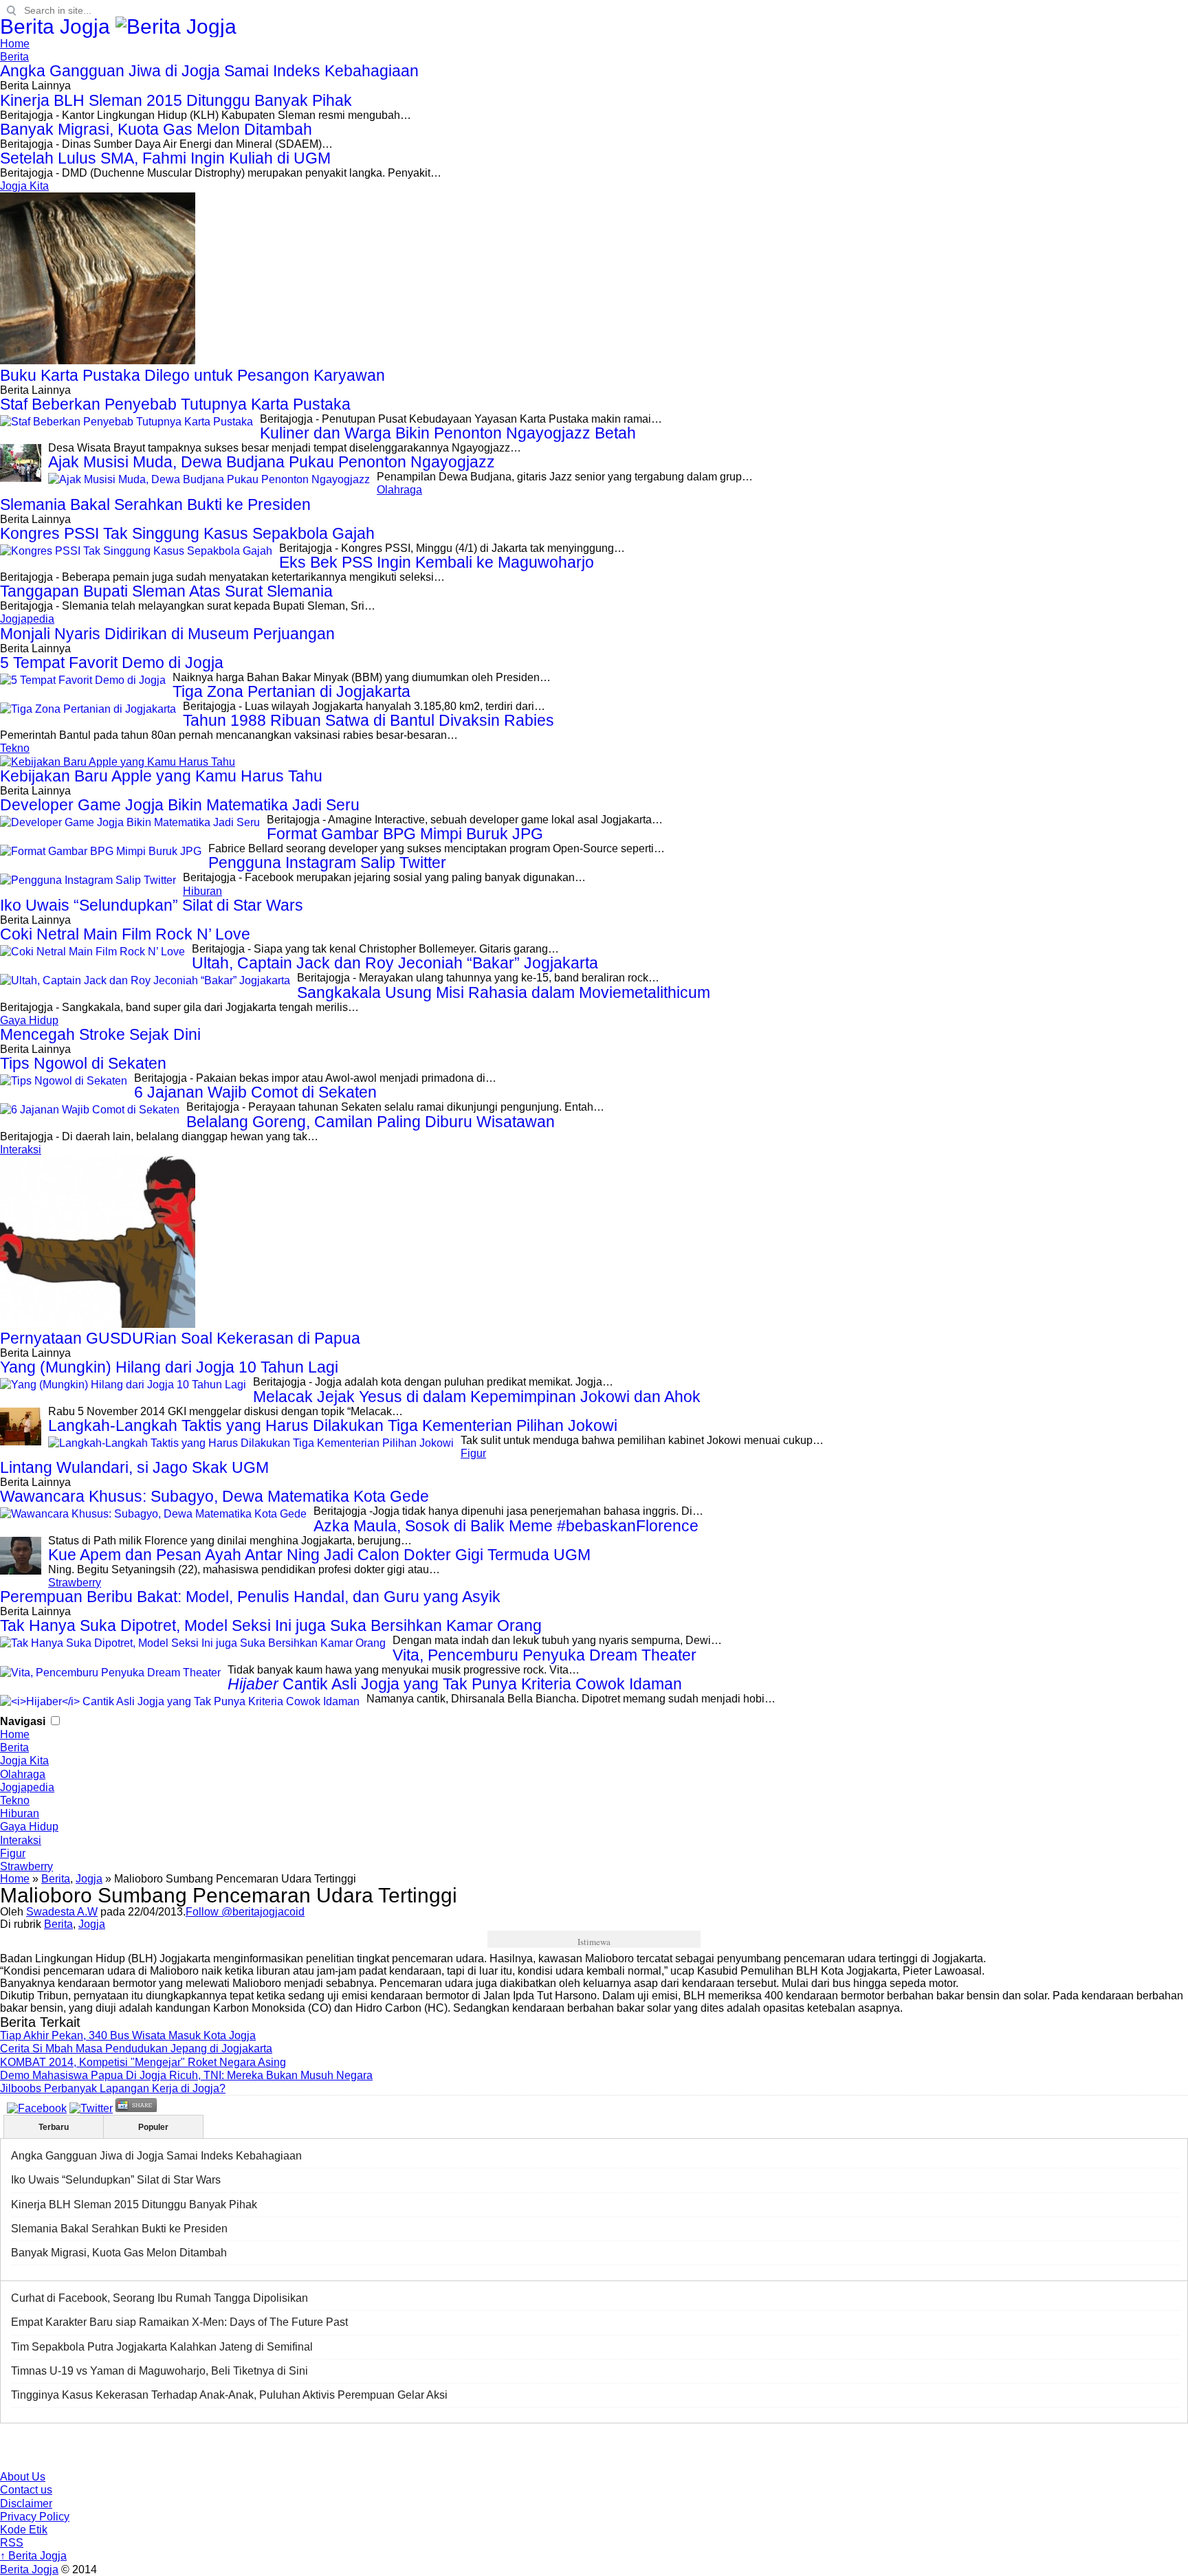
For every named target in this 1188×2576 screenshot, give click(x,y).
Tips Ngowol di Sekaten (83, 1064)
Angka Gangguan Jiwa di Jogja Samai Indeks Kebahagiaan (209, 71)
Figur (473, 1453)
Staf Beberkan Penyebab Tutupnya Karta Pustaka (175, 404)
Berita (14, 57)
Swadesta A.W (62, 1912)
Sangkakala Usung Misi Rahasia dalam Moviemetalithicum (504, 993)
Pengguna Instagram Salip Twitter (327, 863)
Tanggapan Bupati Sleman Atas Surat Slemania (166, 591)
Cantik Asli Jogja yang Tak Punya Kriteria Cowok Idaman (455, 1684)
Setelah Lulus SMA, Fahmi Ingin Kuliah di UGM (165, 158)
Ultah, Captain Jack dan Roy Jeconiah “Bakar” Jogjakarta (395, 963)
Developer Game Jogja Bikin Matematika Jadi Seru (180, 805)
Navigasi (23, 1721)
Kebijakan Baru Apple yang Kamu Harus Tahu (161, 776)
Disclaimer (26, 2503)
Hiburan (202, 891)
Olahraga (399, 490)
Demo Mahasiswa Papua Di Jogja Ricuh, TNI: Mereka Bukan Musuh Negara (186, 2075)
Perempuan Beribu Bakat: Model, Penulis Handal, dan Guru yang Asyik (250, 1597)
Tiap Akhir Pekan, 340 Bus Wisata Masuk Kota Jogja (128, 2035)
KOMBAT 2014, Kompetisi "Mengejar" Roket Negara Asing (143, 2062)
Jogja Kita (24, 186)
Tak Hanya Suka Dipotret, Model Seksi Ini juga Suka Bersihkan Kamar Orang (271, 1626)
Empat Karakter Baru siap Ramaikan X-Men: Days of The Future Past (179, 2322)
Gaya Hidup (29, 1020)
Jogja (89, 1879)
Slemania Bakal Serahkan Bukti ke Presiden (155, 505)
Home (15, 44)
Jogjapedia (27, 619)
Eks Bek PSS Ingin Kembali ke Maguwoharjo (437, 563)
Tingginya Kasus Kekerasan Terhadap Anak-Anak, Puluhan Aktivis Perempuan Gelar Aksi (229, 2395)
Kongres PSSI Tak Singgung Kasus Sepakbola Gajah (187, 534)
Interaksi (21, 1150)
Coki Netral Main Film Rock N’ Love (125, 934)
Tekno (15, 748)
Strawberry (75, 1583)
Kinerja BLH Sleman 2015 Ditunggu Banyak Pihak (176, 101)
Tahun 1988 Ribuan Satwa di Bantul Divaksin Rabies (368, 721)
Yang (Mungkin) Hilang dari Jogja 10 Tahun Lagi (169, 1367)
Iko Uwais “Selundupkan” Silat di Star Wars (152, 906)
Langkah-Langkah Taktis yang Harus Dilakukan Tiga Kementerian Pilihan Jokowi (333, 1426)
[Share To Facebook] (37, 2108)
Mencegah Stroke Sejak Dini (100, 1035)
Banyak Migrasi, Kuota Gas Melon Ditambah (156, 130)
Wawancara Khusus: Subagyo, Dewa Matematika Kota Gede (214, 1497)
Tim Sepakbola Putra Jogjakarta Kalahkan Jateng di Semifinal (162, 2347)
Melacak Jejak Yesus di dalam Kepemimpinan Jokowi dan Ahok (477, 1397)
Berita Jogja (58, 26)
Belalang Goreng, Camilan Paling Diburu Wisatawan (371, 1122)
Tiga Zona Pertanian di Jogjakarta (291, 692)
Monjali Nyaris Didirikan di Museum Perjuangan (167, 634)
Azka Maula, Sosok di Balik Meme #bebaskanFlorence (506, 1526)
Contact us (26, 2490)
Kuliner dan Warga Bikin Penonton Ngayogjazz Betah (448, 433)
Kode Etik (24, 2530)
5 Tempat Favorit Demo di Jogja (112, 663)
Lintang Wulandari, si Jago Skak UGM (134, 1468)
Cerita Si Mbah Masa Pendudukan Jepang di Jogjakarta (136, 2048)
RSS (12, 2543)
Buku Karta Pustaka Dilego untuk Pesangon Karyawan (192, 376)
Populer (153, 2127)
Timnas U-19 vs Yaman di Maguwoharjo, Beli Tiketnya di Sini (159, 2371)
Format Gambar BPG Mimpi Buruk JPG (405, 834)
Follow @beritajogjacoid (245, 1912)
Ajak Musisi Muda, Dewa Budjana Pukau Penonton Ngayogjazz (272, 462)
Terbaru (54, 2127)
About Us (23, 2477)
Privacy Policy (35, 2517)
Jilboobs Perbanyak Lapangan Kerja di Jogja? (113, 2088)
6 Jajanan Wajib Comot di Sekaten (255, 1092)
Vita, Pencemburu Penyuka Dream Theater (544, 1655)
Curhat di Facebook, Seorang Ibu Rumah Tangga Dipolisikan (159, 2298)
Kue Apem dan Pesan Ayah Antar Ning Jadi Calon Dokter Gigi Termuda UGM (319, 1555)
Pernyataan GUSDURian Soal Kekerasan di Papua (180, 1339)
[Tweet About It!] (91, 2108)
